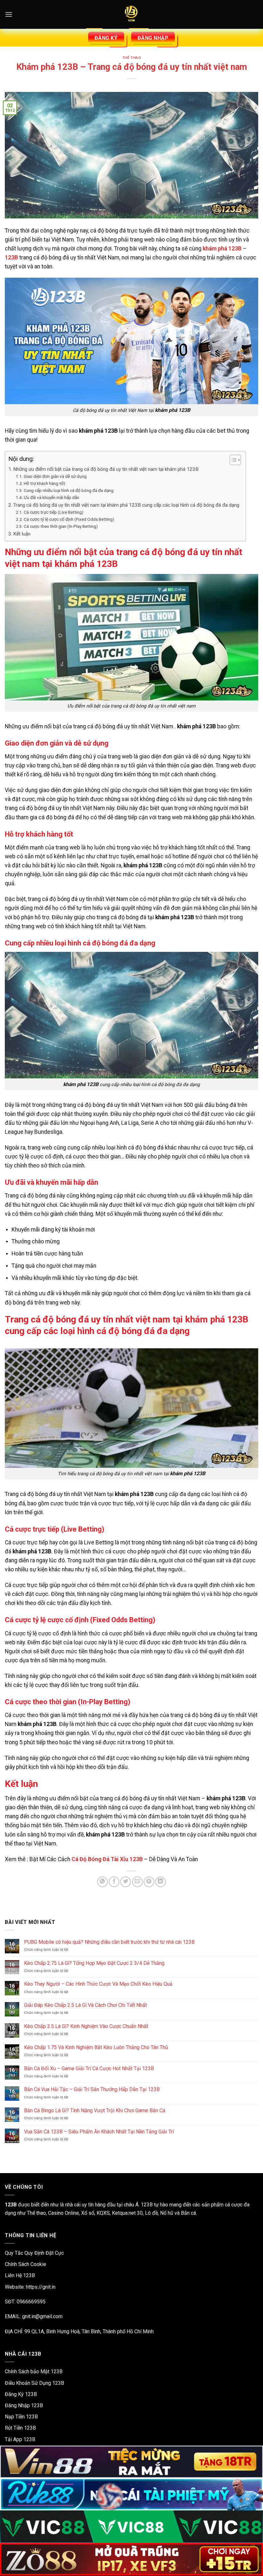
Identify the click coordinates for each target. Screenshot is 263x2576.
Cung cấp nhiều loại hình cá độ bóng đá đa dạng (69, 490)
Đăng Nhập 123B (24, 2405)
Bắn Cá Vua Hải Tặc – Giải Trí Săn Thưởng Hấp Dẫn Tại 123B (92, 2089)
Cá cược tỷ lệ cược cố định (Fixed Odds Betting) (69, 519)
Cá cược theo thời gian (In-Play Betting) (61, 526)
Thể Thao (131, 58)
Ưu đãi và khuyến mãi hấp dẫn (51, 497)
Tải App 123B (20, 2439)
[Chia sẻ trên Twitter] (126, 1882)
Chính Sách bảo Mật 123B (34, 2372)
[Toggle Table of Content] (232, 460)
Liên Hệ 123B (20, 2275)
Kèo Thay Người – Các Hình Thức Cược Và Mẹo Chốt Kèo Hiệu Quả (98, 1984)
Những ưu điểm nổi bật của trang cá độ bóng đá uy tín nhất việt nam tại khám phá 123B (106, 469)
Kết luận (22, 534)
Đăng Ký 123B (21, 2394)
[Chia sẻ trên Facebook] (114, 1882)
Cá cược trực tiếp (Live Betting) (54, 512)
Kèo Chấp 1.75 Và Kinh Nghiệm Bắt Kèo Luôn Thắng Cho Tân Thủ (96, 2047)
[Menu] (9, 14)
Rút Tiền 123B (20, 2428)
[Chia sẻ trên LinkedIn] (161, 1882)
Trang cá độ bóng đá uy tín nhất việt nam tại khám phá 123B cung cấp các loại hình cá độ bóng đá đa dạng (126, 505)
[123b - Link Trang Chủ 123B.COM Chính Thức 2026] (131, 14)
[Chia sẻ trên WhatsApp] (102, 1882)
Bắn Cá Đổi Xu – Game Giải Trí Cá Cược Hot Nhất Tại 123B (89, 2069)
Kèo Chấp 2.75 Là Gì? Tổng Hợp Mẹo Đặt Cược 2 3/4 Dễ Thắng (94, 1963)
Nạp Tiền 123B (21, 2417)
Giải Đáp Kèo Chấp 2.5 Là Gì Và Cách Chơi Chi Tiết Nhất (85, 2005)
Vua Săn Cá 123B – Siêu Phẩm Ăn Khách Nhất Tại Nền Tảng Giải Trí (99, 2132)
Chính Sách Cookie (25, 2264)
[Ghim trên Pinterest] (149, 1882)
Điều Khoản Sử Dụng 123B (34, 2383)
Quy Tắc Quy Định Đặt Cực (34, 2253)
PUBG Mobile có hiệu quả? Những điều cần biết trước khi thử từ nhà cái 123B (109, 1942)
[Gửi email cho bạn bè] (137, 1882)
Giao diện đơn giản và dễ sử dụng (55, 476)
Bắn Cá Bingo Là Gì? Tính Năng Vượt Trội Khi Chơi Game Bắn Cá (95, 2110)
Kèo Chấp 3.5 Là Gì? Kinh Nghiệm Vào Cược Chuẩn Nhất (86, 2026)
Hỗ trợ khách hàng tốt (44, 483)
